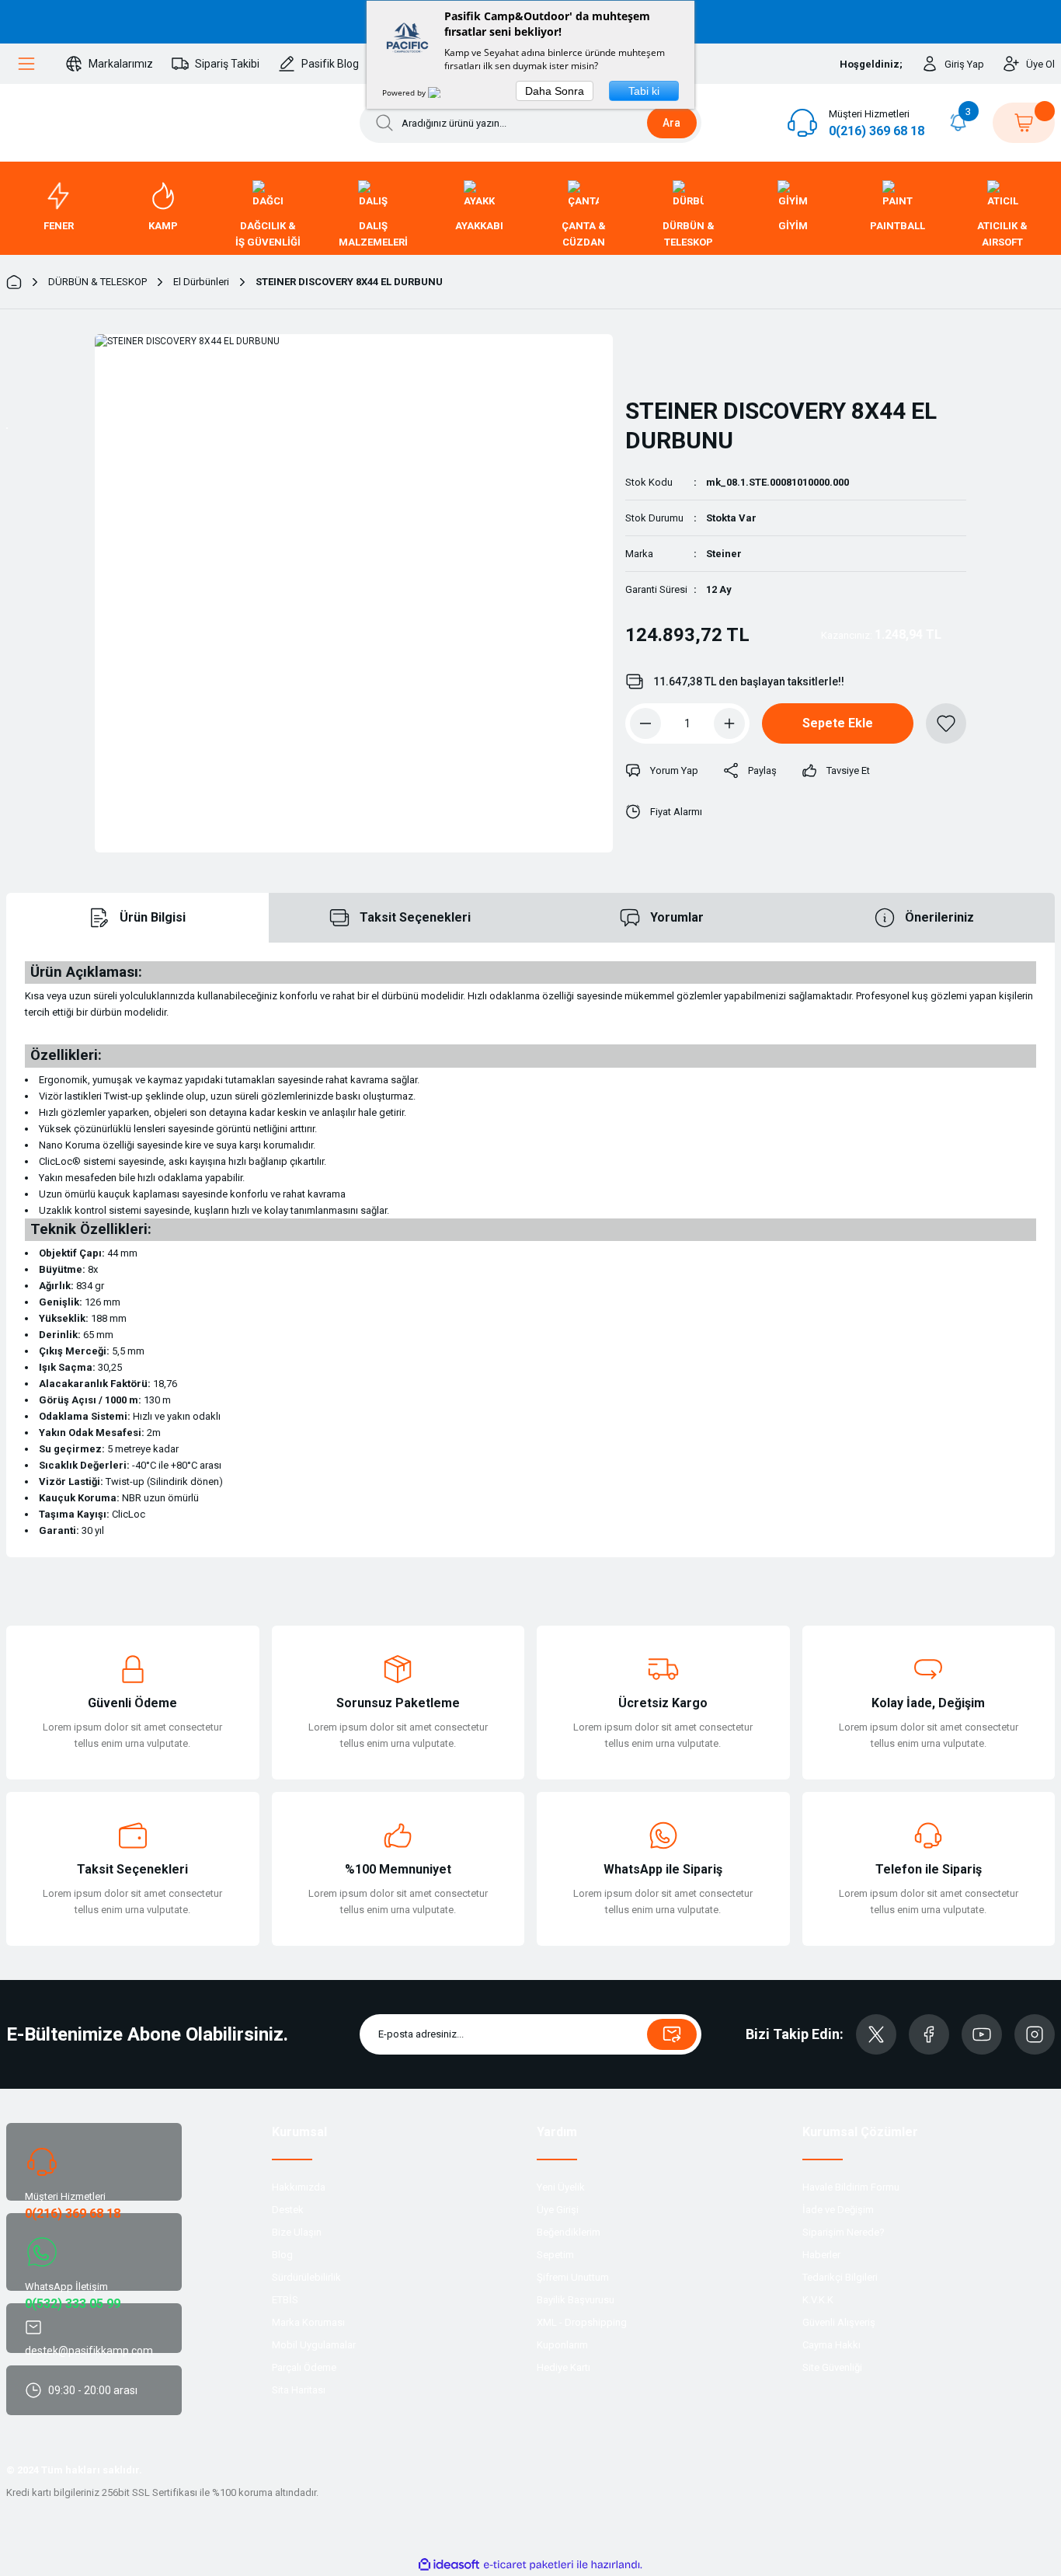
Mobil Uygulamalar (314, 2345)
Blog (282, 2255)
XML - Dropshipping (582, 2322)
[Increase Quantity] (729, 723)
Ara (671, 123)
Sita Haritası (299, 2390)
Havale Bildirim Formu (851, 2187)
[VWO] (444, 92)
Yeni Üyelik (561, 2187)
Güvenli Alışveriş (839, 2322)
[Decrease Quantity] (645, 723)
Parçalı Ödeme (304, 2367)
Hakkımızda (299, 2187)
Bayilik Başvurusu (576, 2300)
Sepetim (555, 2255)
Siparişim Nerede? (844, 2232)
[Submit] (672, 2034)
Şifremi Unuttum (573, 2277)
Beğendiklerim (569, 2232)
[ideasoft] (449, 2565)
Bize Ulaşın (297, 2232)
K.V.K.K (818, 2300)
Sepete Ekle (838, 723)
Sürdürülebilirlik (306, 2277)
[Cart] (1024, 123)
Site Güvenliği (832, 2367)
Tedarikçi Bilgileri (840, 2277)
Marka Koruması (308, 2322)
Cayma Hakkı (831, 2345)
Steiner (724, 554)
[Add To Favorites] (946, 723)
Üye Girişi (558, 2210)
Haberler (821, 2255)
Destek (288, 2210)
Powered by (405, 92)
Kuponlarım (562, 2345)
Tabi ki (644, 91)
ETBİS (285, 2300)
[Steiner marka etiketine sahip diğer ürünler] (666, 359)
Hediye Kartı (564, 2367)
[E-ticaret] (529, 2565)
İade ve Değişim (838, 2210)
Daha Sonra (555, 91)
